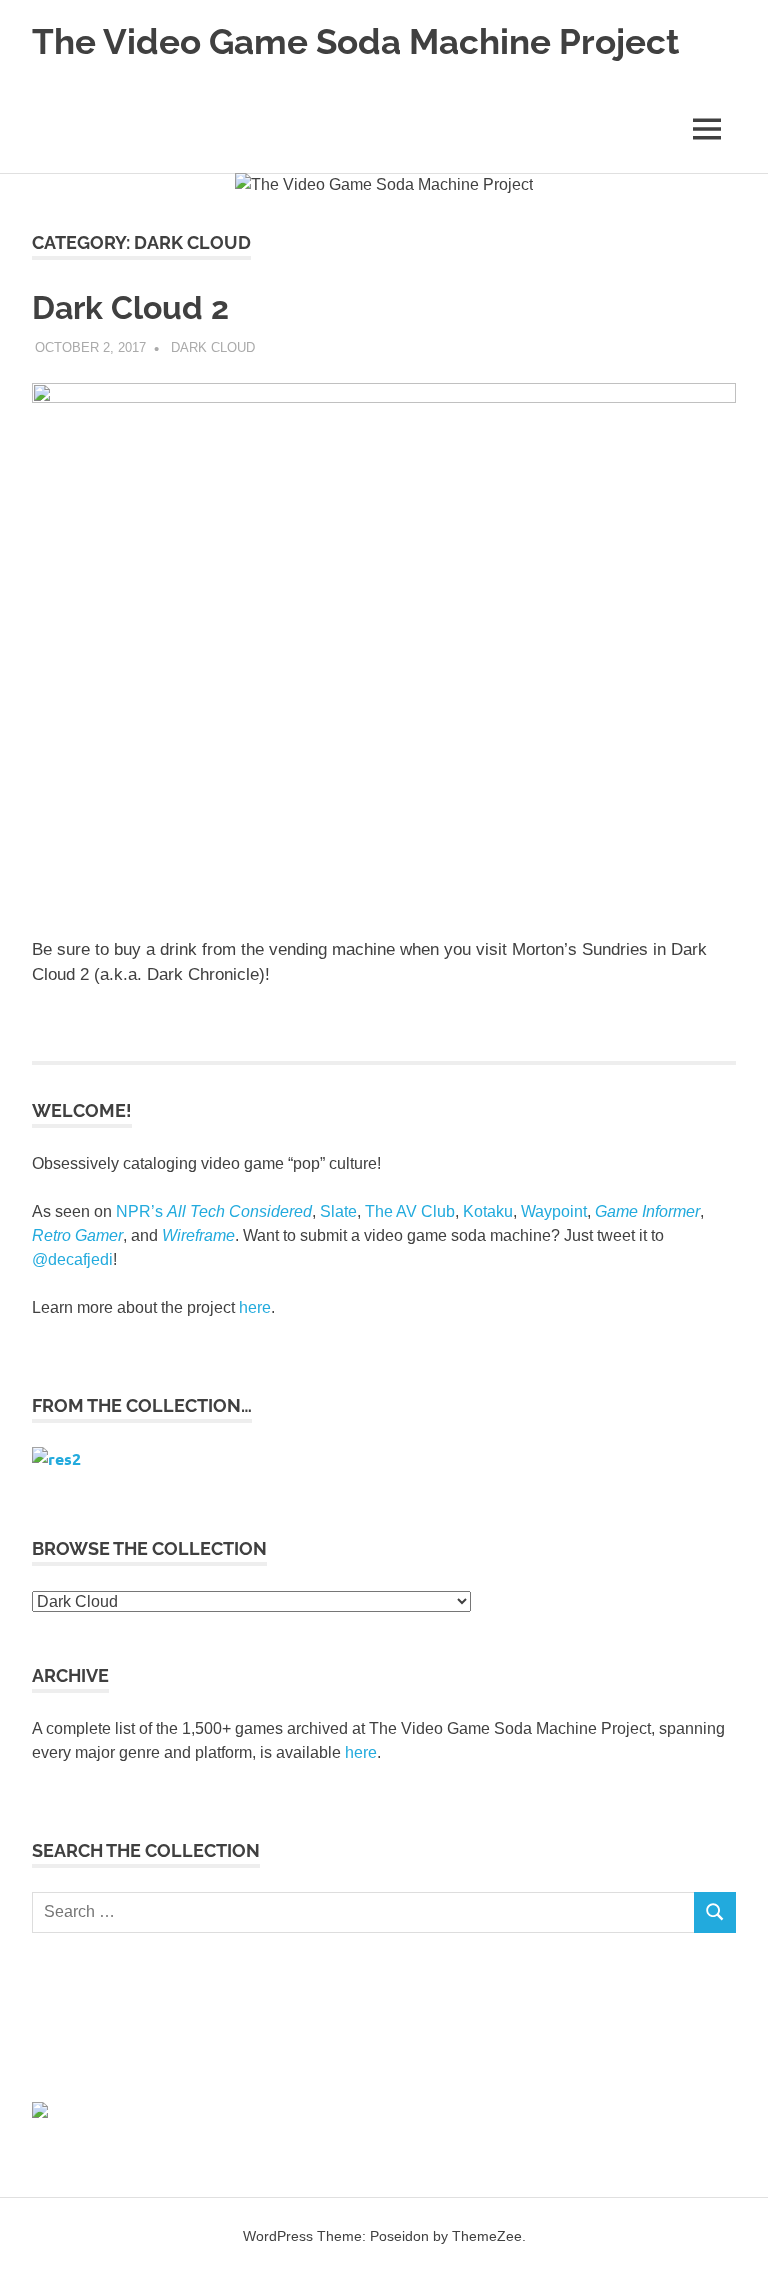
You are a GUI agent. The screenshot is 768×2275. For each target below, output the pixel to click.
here (255, 1307)
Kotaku (488, 1211)
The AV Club (410, 1211)
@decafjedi (72, 1259)
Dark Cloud (213, 347)
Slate (338, 1211)
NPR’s (214, 1211)
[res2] (56, 1458)
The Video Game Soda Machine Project (355, 41)
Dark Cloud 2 (130, 307)
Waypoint (554, 1211)
